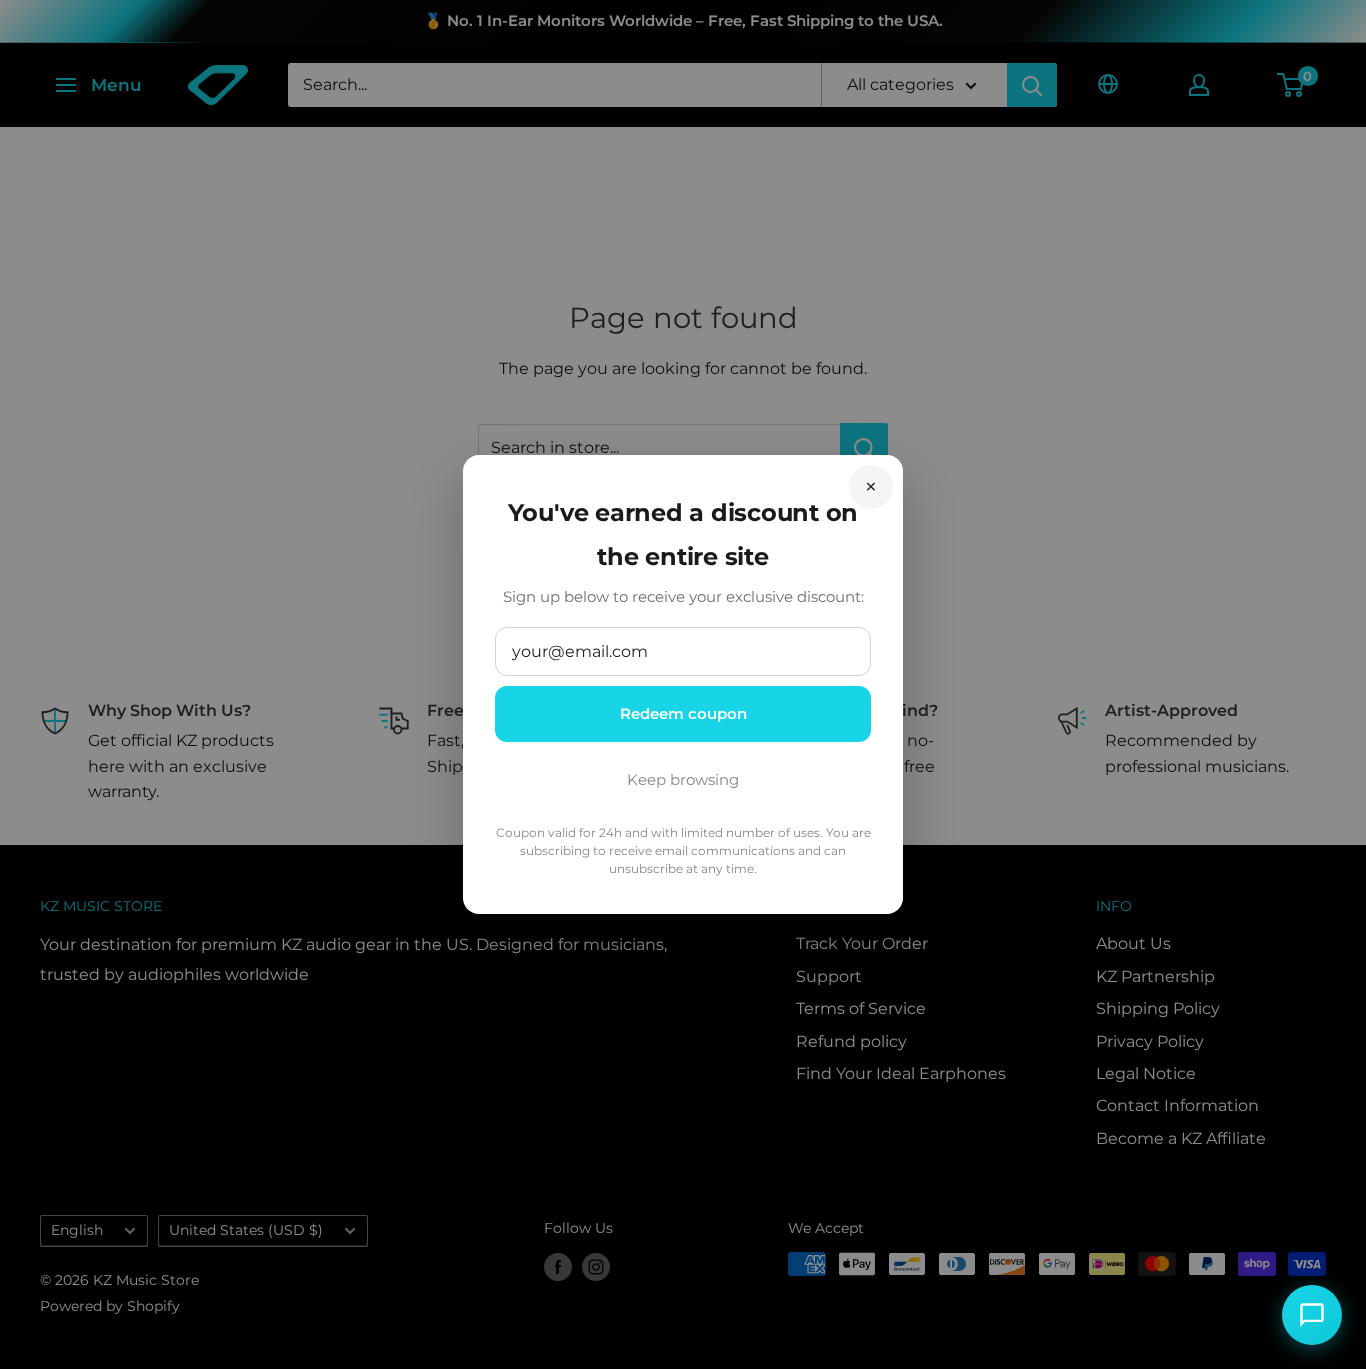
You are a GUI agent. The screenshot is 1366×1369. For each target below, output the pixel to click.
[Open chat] (1312, 1315)
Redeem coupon (683, 713)
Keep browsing (683, 779)
